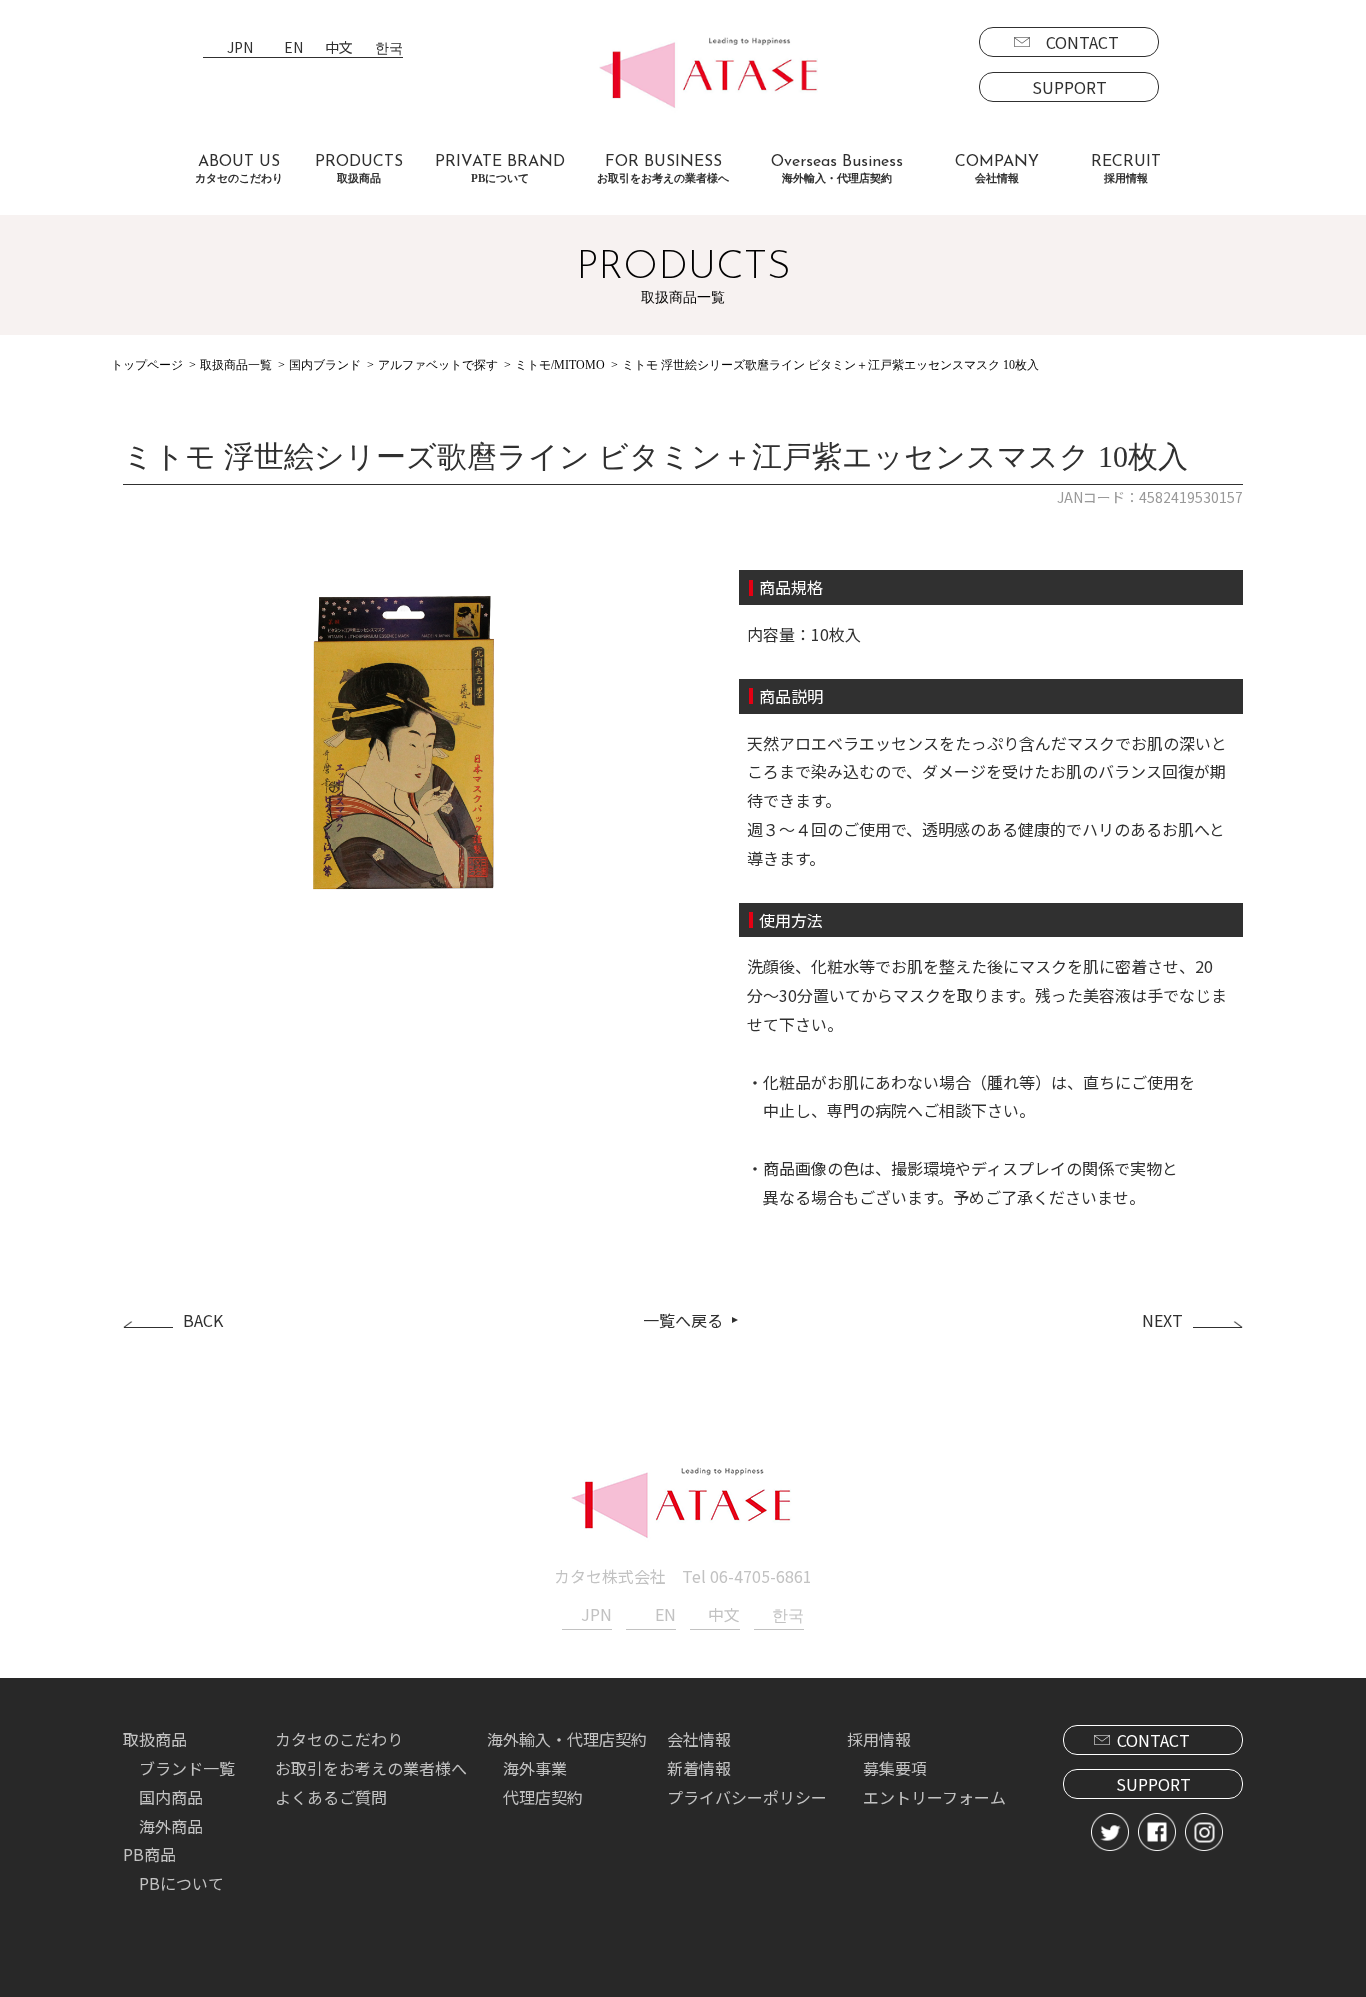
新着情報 (699, 1768)
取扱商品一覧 (236, 365)
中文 (339, 48)
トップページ (147, 365)
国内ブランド (325, 365)
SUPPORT (1069, 87)
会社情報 (699, 1739)
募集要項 (895, 1768)
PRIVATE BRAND (500, 169)
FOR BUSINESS (663, 169)
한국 (389, 48)
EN (293, 48)
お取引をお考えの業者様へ (371, 1768)
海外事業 (535, 1768)
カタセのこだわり (339, 1739)
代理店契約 (543, 1797)
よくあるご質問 (331, 1797)
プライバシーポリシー (747, 1797)
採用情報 (879, 1739)
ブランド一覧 (187, 1768)
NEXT (1162, 1320)
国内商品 (171, 1797)
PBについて (181, 1883)
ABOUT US (239, 169)
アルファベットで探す (438, 365)
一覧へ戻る (683, 1320)
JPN (240, 48)
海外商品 (171, 1826)
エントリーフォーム (934, 1797)
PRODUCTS (359, 169)
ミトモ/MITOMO (560, 365)
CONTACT (1082, 42)
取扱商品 (155, 1739)
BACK (203, 1320)
